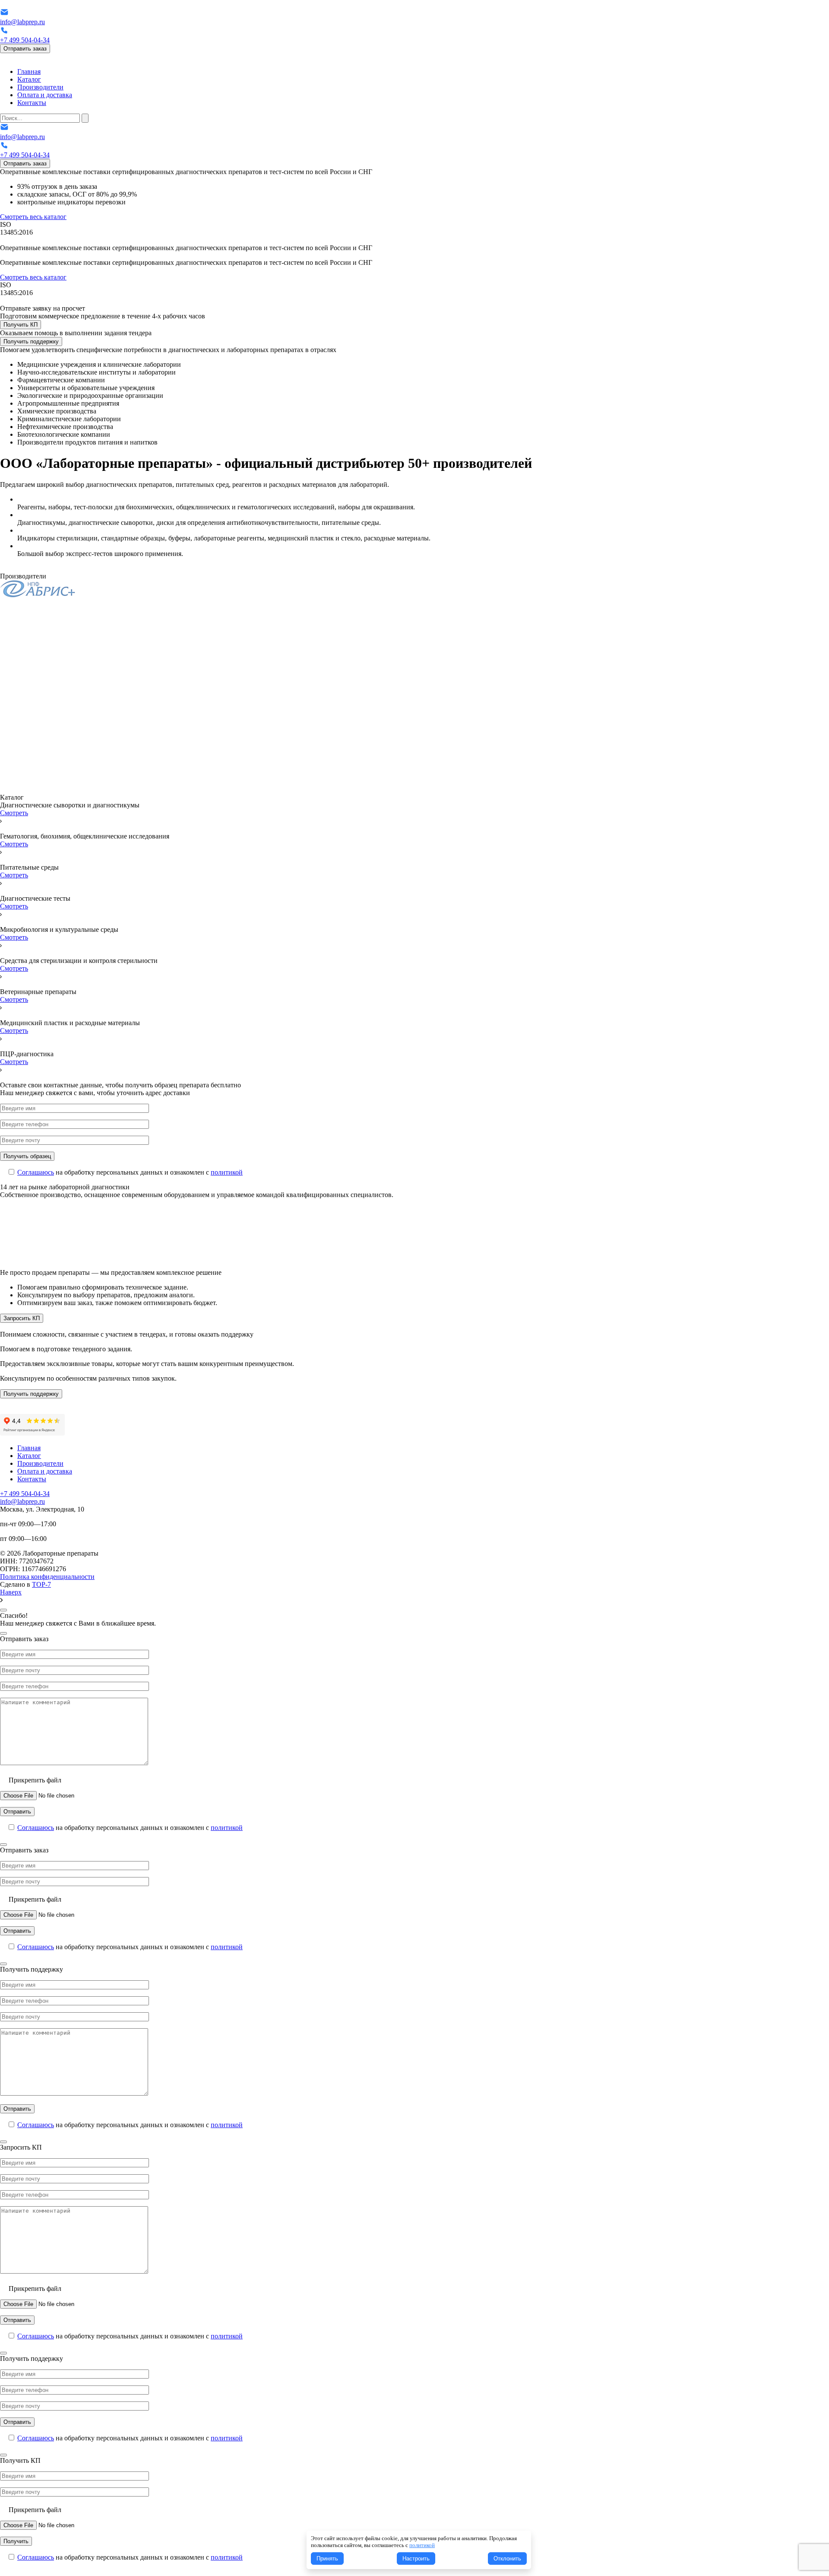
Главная (29, 71)
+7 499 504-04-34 (25, 40)
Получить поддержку (31, 341)
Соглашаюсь (36, 1172)
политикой (227, 1172)
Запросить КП (22, 1318)
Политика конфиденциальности (47, 1577)
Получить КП (21, 325)
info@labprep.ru (22, 22)
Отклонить (507, 2559)
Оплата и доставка (45, 95)
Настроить (416, 2559)
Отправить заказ (25, 49)
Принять (327, 2559)
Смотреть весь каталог (33, 217)
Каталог (29, 79)
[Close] (3, 1610)
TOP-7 (41, 1584)
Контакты (32, 103)
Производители (40, 87)
